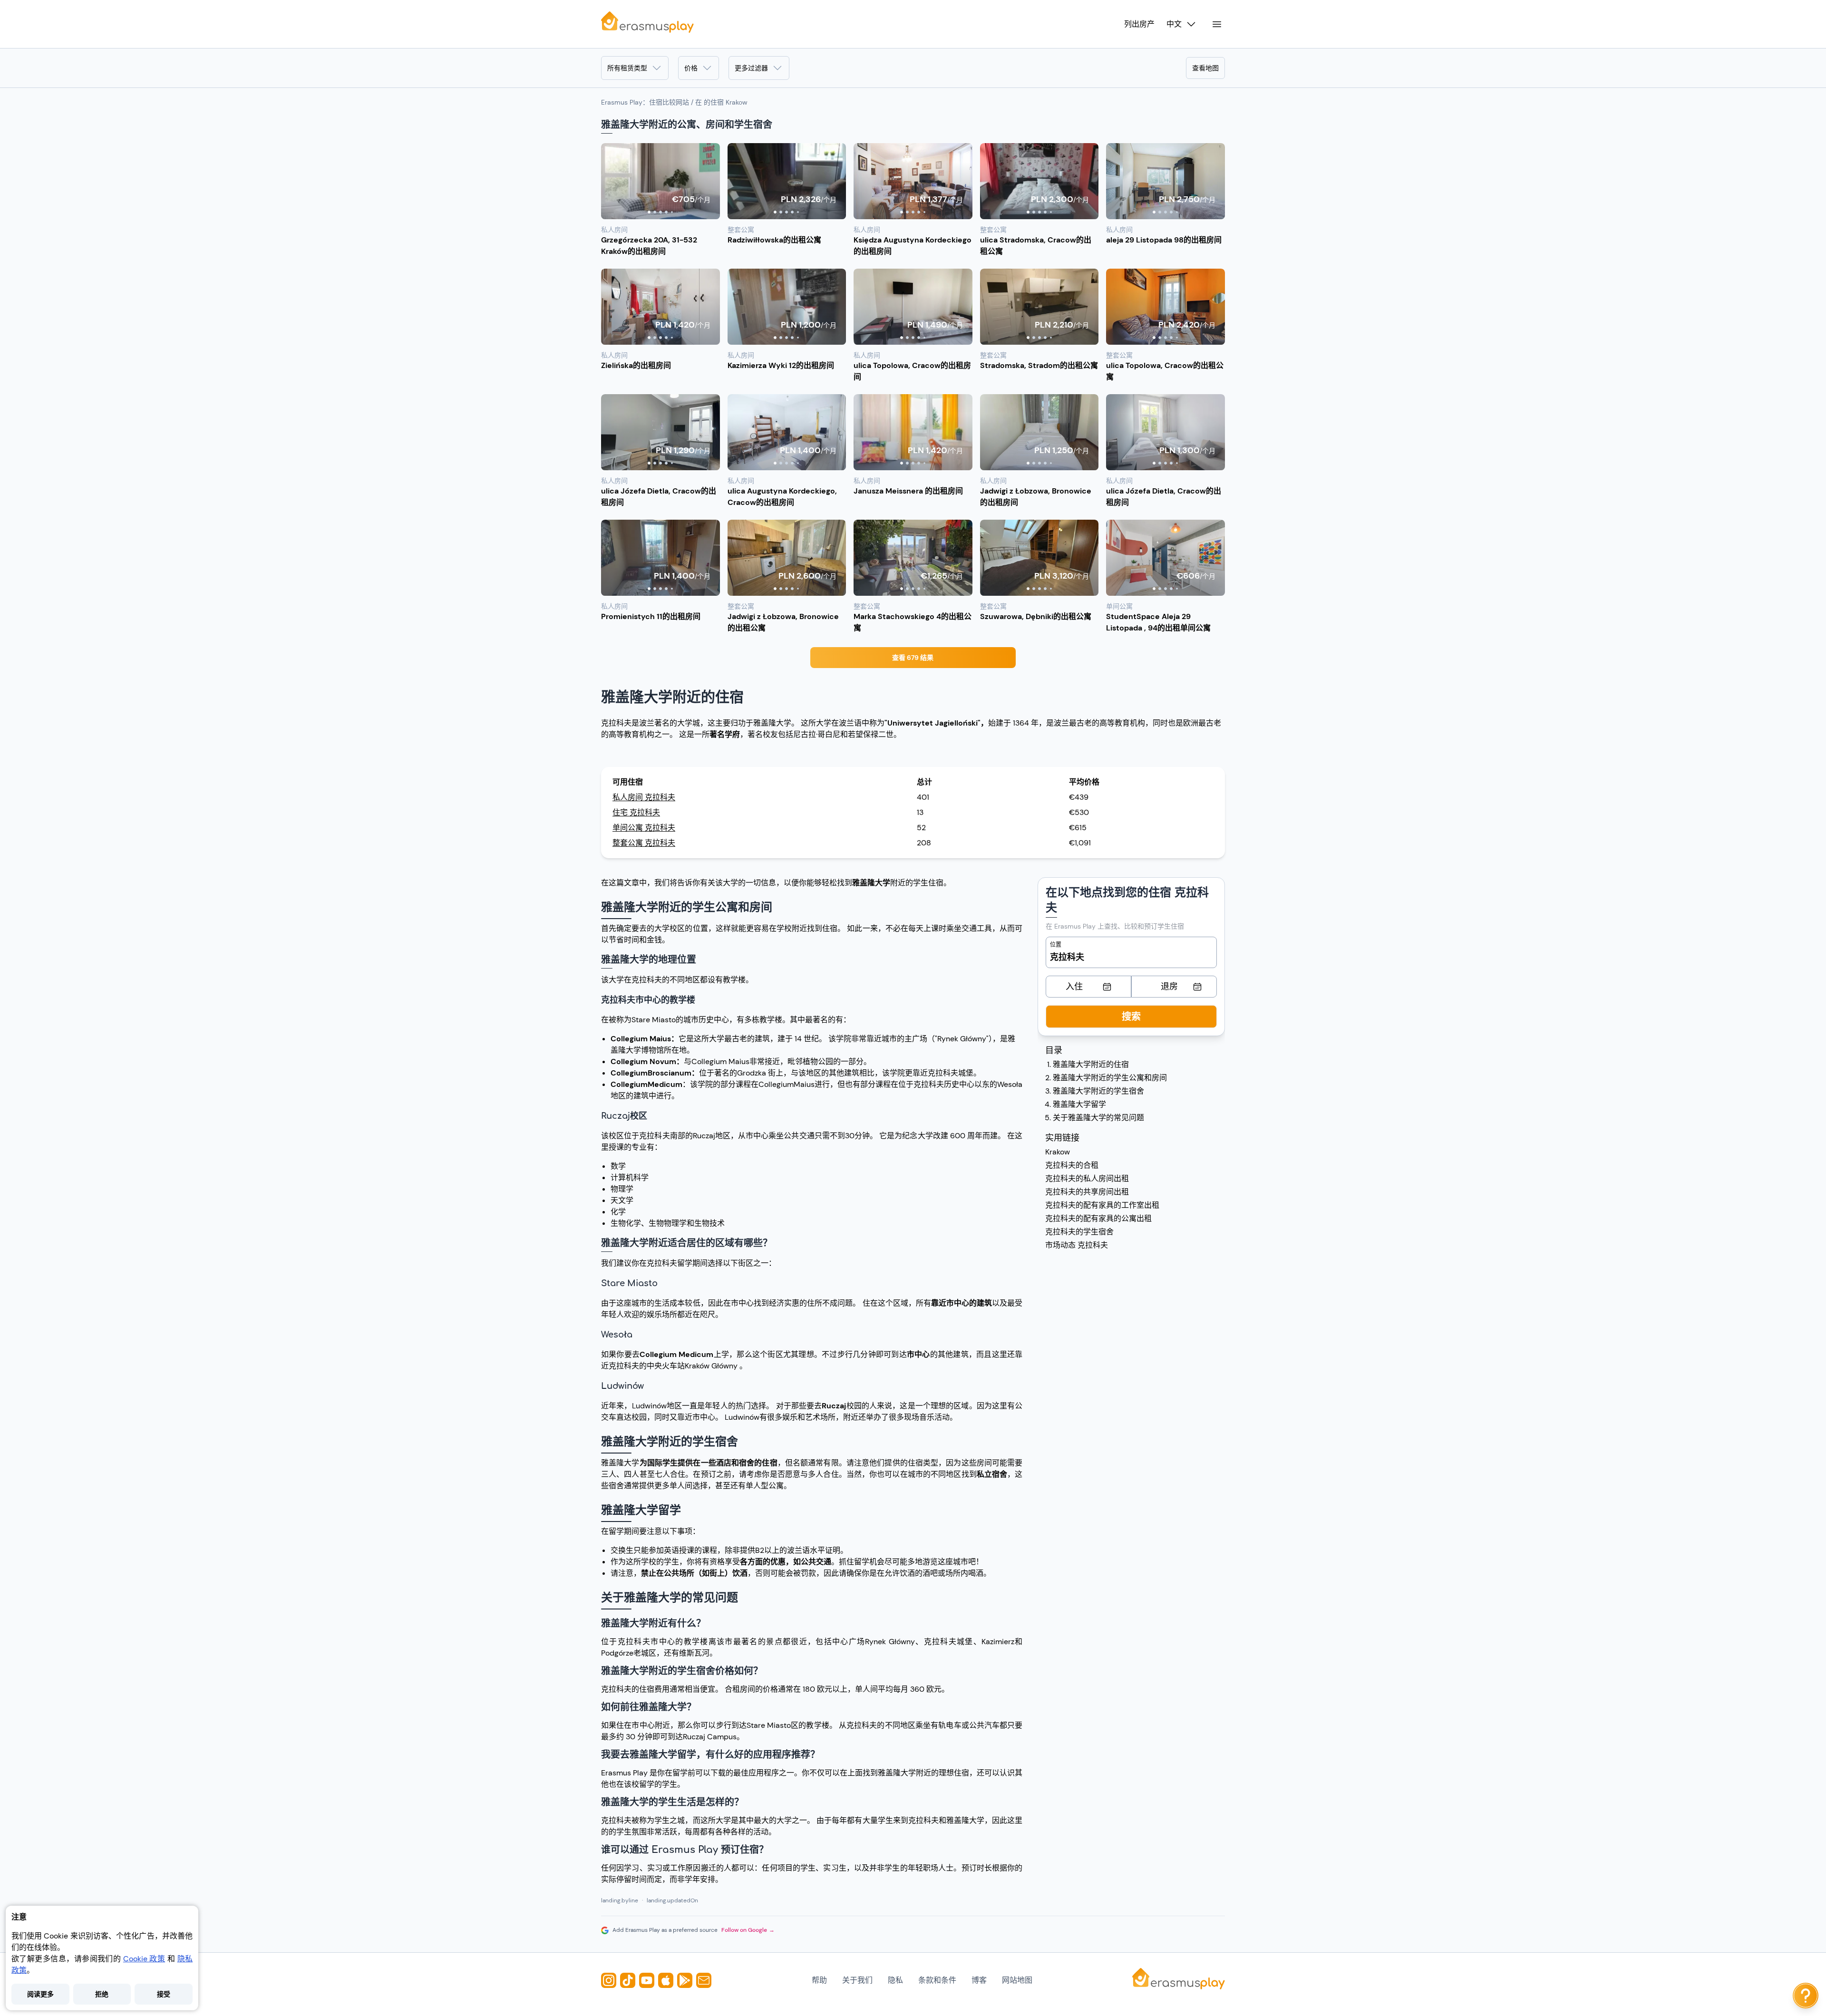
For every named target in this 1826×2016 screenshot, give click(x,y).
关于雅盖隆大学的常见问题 (1098, 1118)
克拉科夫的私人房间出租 (1087, 1178)
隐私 (895, 1980)
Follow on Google (748, 1930)
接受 (164, 1994)
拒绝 (102, 1994)
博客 (979, 1980)
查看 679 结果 (913, 658)
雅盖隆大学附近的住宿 (1091, 1064)
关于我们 (857, 1980)
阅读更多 (40, 1994)
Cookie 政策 (144, 1959)
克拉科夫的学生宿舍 (1079, 1232)
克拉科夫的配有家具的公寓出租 (1098, 1218)
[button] (660, 181)
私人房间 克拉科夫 (644, 797)
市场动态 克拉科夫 (1077, 1245)
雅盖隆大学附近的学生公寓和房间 (1110, 1078)
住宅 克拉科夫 (636, 812)
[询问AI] (1806, 1996)
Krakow (1058, 1152)
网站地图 (1017, 1980)
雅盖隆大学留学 (1079, 1104)
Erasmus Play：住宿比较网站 (645, 102)
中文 (1174, 24)
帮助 (819, 1980)
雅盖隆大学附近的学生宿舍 (1098, 1091)
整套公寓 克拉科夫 (644, 843)
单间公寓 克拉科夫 (644, 828)
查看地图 (1205, 68)
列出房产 (1139, 24)
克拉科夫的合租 (1072, 1165)
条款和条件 (937, 1980)
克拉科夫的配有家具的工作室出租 (1102, 1205)
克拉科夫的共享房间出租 (1087, 1192)
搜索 (1131, 1017)
